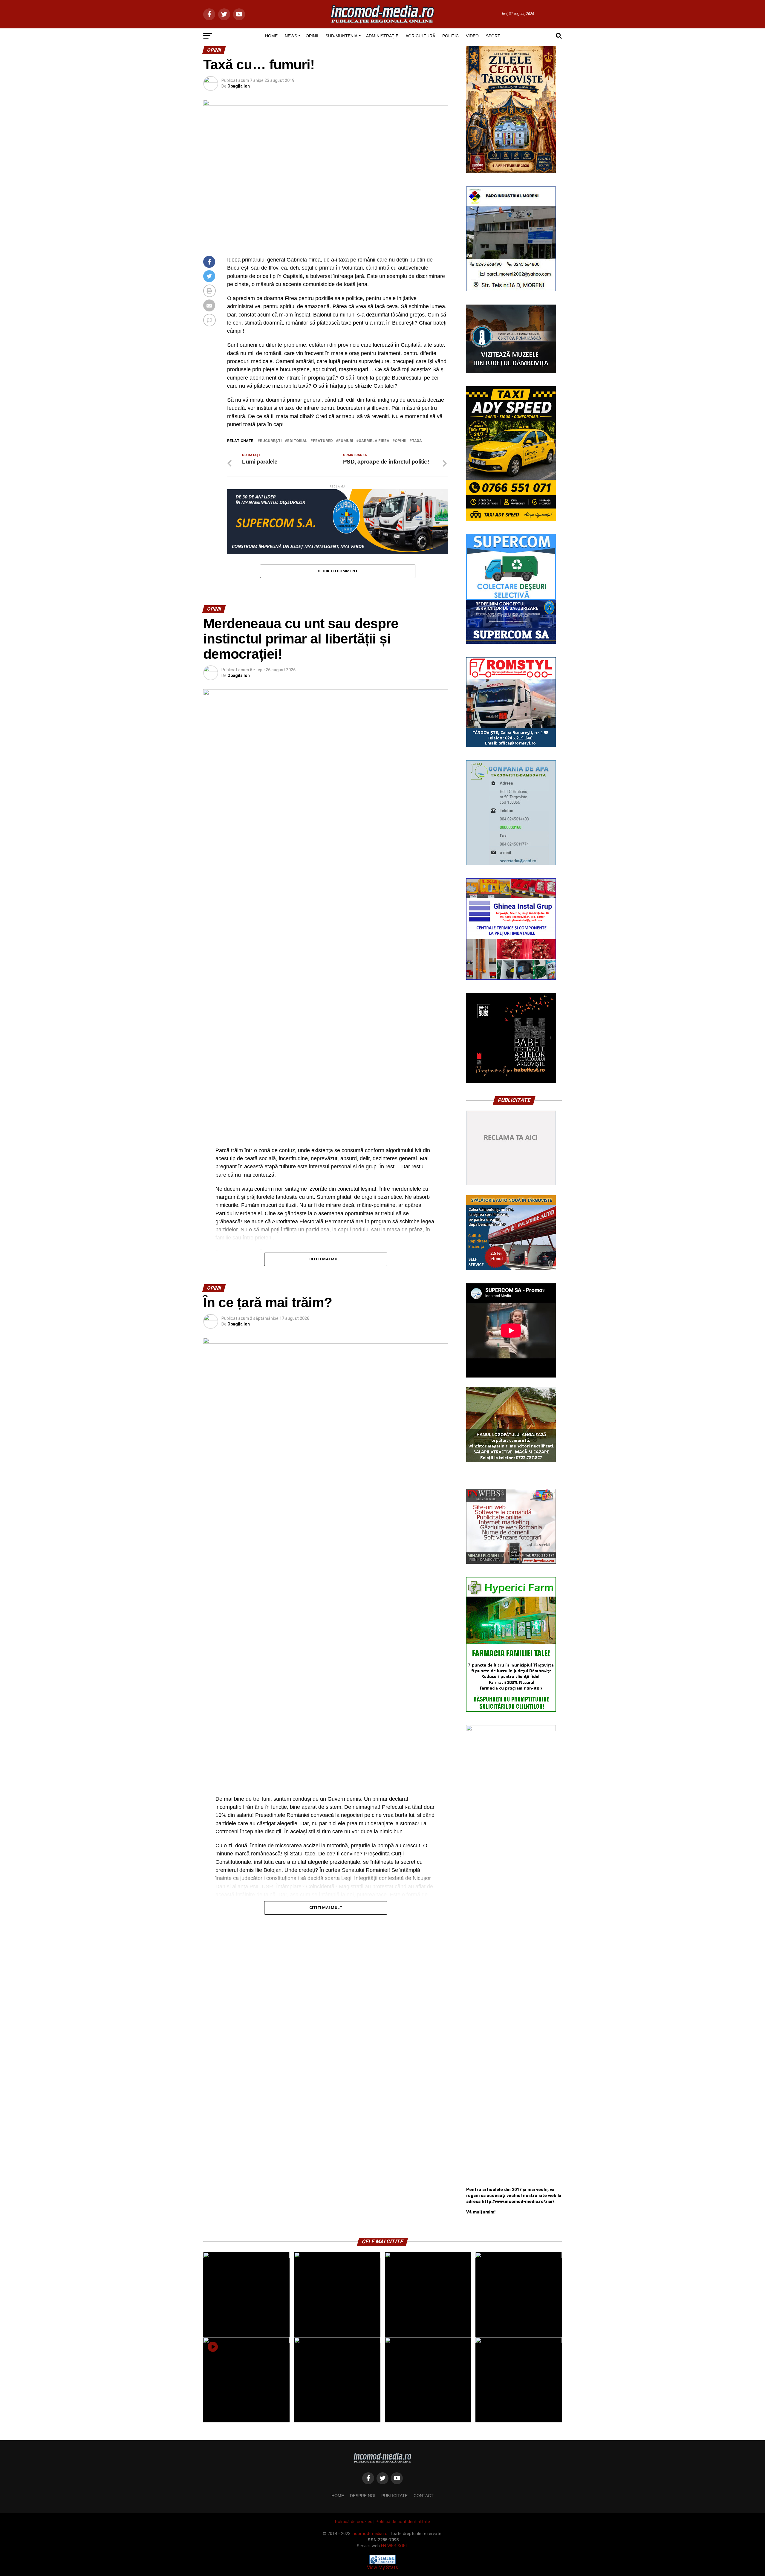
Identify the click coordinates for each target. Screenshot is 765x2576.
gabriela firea (374, 441)
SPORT (493, 36)
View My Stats (382, 2567)
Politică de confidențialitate (403, 2522)
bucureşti (271, 441)
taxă (417, 441)
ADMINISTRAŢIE (382, 36)
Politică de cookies (354, 2522)
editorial (297, 441)
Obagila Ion (239, 86)
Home (338, 2496)
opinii (401, 441)
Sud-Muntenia (341, 36)
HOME (271, 36)
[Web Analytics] (382, 2563)
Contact (424, 2496)
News (291, 36)
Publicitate (394, 2496)
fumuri (346, 441)
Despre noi (363, 2496)
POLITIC (450, 36)
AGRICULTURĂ (420, 36)
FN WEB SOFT (395, 2546)
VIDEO (472, 36)
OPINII (312, 36)
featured (323, 441)
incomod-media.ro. (370, 2534)
